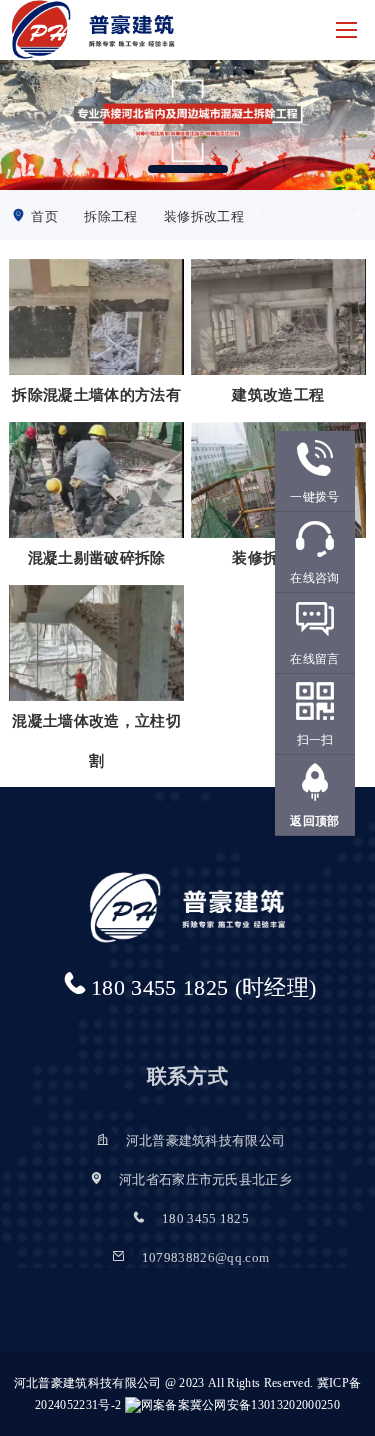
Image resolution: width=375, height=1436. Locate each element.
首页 (44, 216)
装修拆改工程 (204, 216)
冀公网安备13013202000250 (265, 1405)
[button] (188, 169)
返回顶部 (314, 821)
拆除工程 (110, 216)
